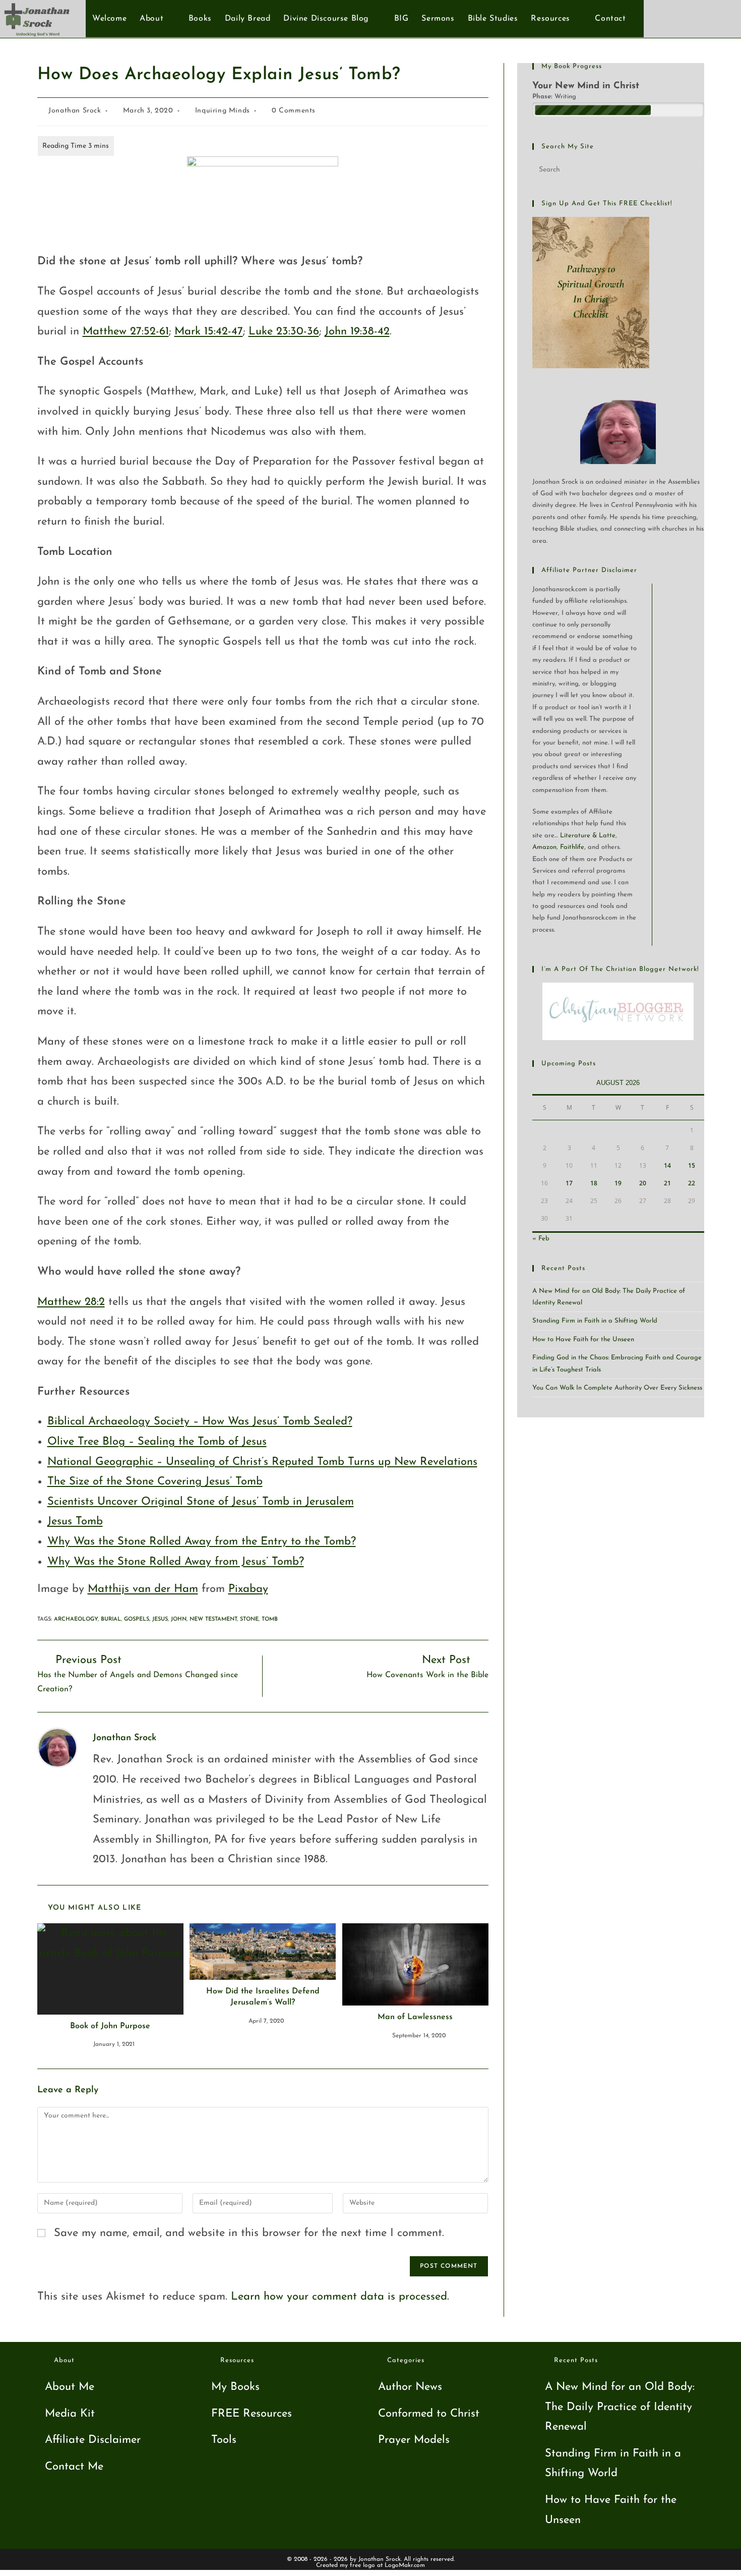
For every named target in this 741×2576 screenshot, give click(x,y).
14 (667, 1165)
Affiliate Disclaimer (93, 2440)
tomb (270, 1619)
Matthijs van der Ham (143, 1589)
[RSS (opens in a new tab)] (720, 18)
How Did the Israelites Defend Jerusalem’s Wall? (263, 1997)
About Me (70, 2387)
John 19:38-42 (357, 332)
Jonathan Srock (75, 111)
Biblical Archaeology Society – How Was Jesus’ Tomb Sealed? (200, 1422)
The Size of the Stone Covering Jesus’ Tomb (155, 1482)
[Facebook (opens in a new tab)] (687, 18)
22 (692, 1183)
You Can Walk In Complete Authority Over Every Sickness (617, 1388)
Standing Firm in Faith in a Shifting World (595, 1321)
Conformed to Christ (429, 2414)
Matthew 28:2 (71, 1302)
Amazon (544, 847)
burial (111, 1619)
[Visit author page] (57, 1747)
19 (618, 1183)
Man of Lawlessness (415, 2017)
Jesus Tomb (75, 1522)
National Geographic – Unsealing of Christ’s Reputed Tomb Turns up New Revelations (262, 1462)
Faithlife (572, 847)
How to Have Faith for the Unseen (583, 1339)
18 (594, 1183)
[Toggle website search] (638, 19)
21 (667, 1183)
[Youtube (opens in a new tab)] (703, 18)
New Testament (213, 1619)
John (179, 1619)
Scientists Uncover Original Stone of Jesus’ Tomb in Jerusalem (201, 1502)
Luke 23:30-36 (284, 332)
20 (643, 1183)
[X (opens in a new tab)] (670, 18)
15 (692, 1165)
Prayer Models (414, 2440)
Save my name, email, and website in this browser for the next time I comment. (249, 2233)
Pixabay (248, 1589)
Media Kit (70, 2414)
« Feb (541, 1239)
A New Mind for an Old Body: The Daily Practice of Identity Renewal (620, 2407)
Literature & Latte (588, 836)
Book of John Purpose (110, 2026)
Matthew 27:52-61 (126, 332)
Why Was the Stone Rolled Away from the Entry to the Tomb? (202, 1542)
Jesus (160, 1619)
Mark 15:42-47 (209, 332)
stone (249, 1619)
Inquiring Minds (223, 111)
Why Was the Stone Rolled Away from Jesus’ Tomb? (176, 1562)
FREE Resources (252, 2414)
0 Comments (294, 111)
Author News (410, 2387)
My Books (235, 2387)
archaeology (76, 1619)
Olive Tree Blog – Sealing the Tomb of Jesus (157, 1442)
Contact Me (74, 2467)
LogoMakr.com (405, 2565)
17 (569, 1183)
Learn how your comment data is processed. (340, 2297)
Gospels (137, 1619)
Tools (224, 2440)
